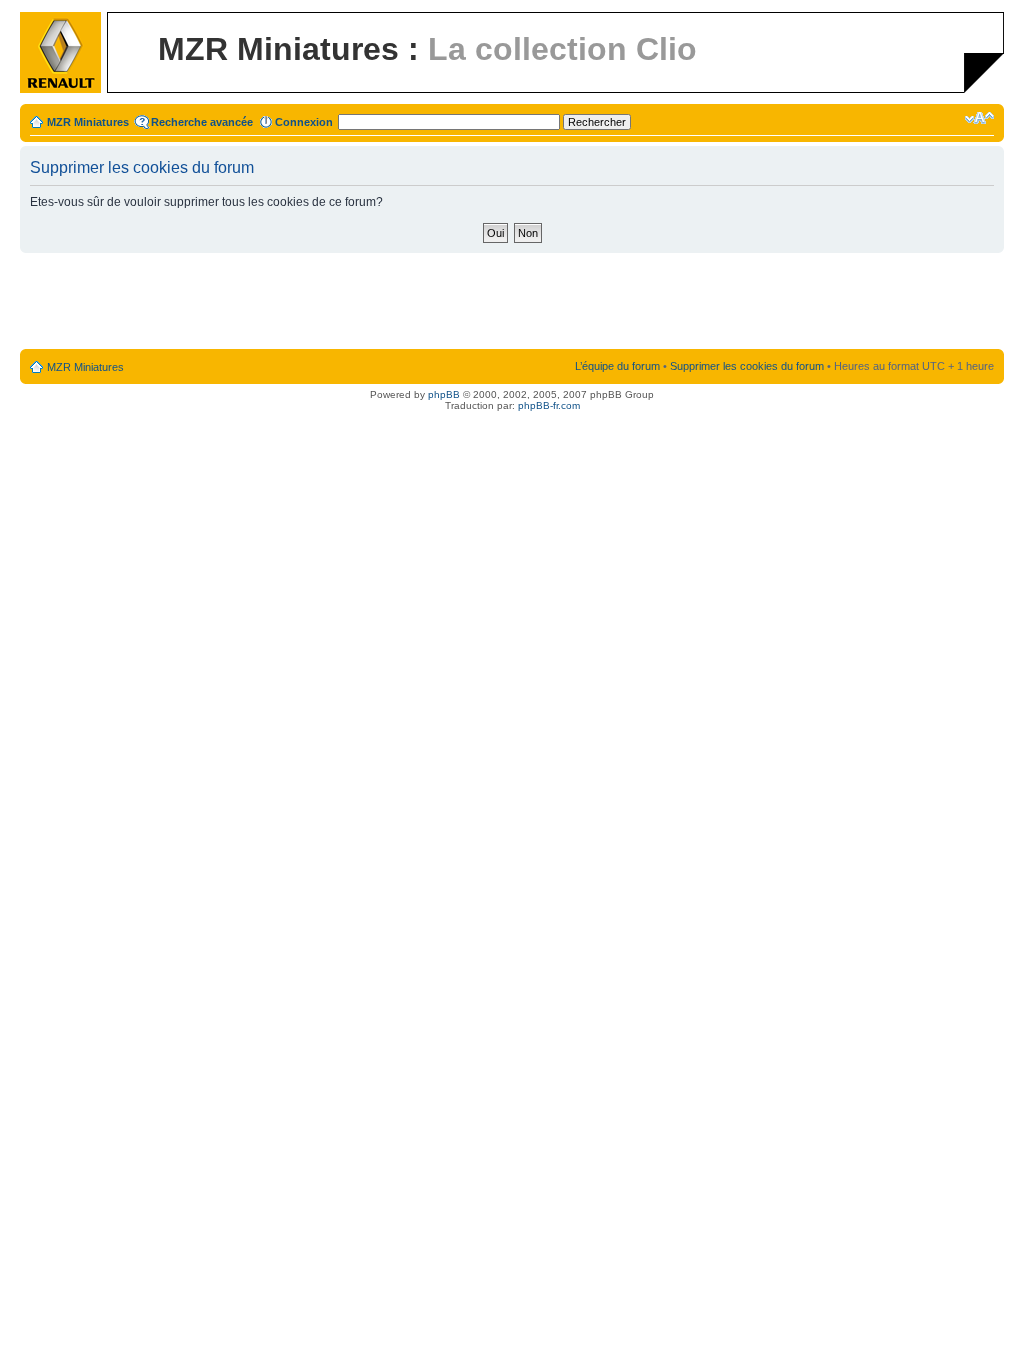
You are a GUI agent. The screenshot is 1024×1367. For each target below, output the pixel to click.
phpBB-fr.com (549, 405)
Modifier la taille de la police (979, 118)
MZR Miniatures (88, 122)
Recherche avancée (202, 122)
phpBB (444, 394)
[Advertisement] (512, 302)
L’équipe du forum (617, 366)
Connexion (304, 122)
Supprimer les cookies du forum (747, 366)
